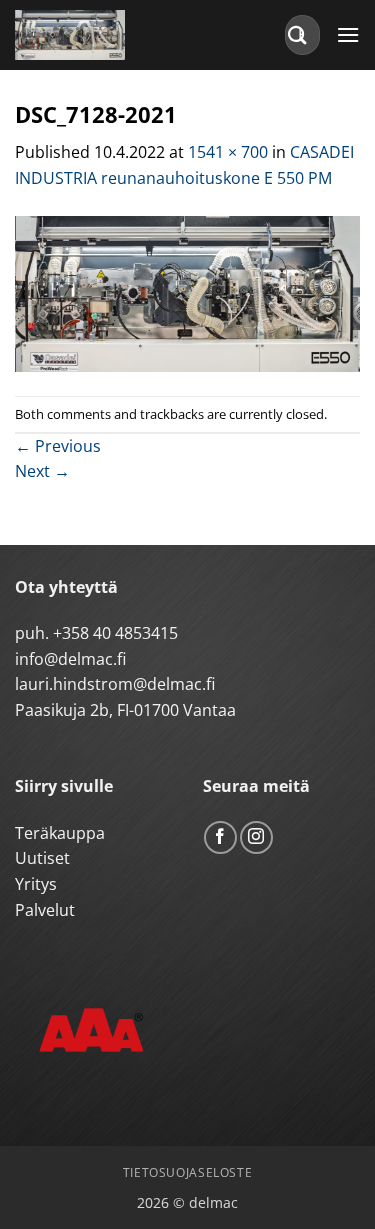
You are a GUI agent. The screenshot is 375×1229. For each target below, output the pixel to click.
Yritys (36, 884)
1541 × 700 (228, 152)
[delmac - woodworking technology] (105, 35)
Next (42, 471)
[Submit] (298, 34)
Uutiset (42, 858)
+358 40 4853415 (115, 633)
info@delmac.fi (70, 659)
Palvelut (45, 910)
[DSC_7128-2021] (187, 292)
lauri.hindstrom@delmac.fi (115, 684)
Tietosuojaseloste (187, 1172)
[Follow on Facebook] (220, 837)
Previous (58, 446)
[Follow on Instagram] (256, 837)
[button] (348, 34)
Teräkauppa (60, 833)
